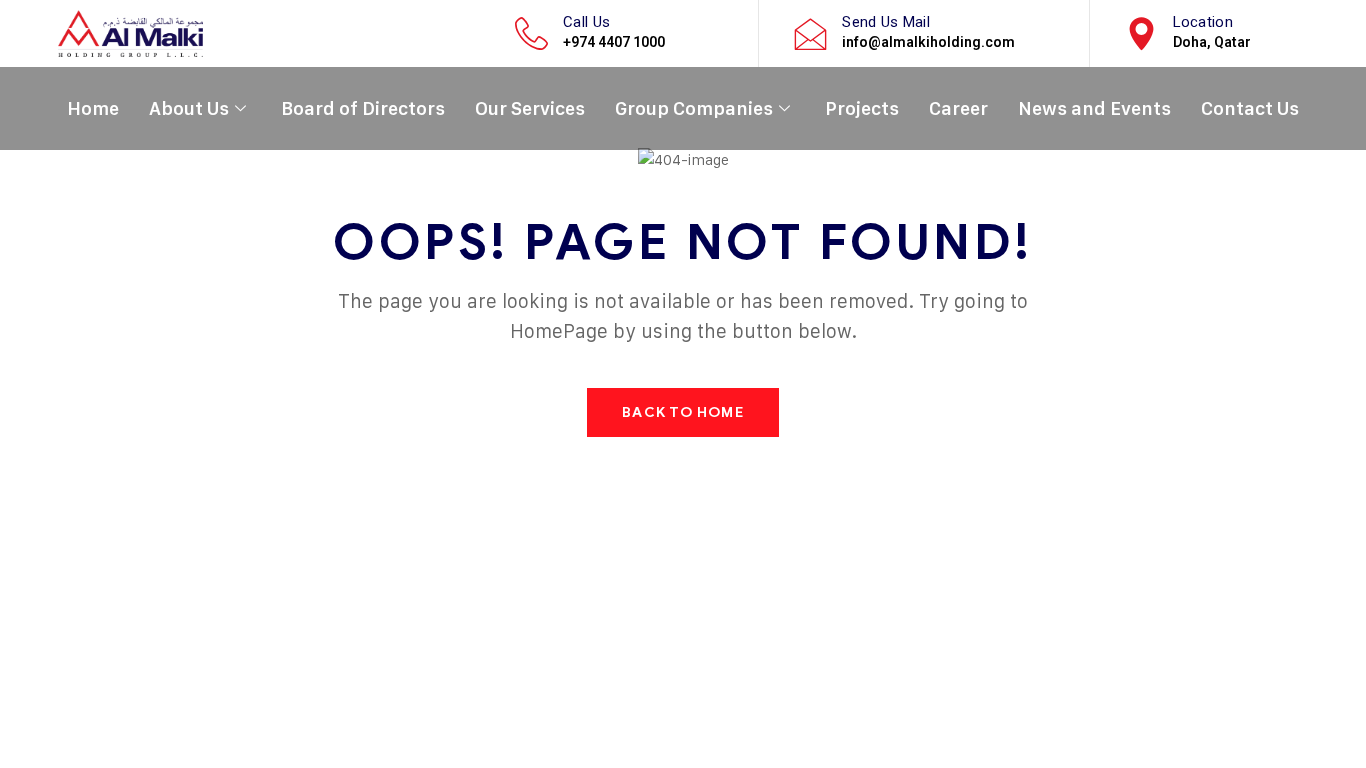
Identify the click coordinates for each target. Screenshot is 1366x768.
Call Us (586, 22)
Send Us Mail (886, 22)
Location (1203, 22)
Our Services (530, 108)
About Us (189, 108)
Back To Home (682, 412)
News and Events (1094, 108)
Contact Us (1250, 108)
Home (93, 108)
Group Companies (694, 108)
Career (958, 108)
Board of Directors (363, 108)
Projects (862, 108)
